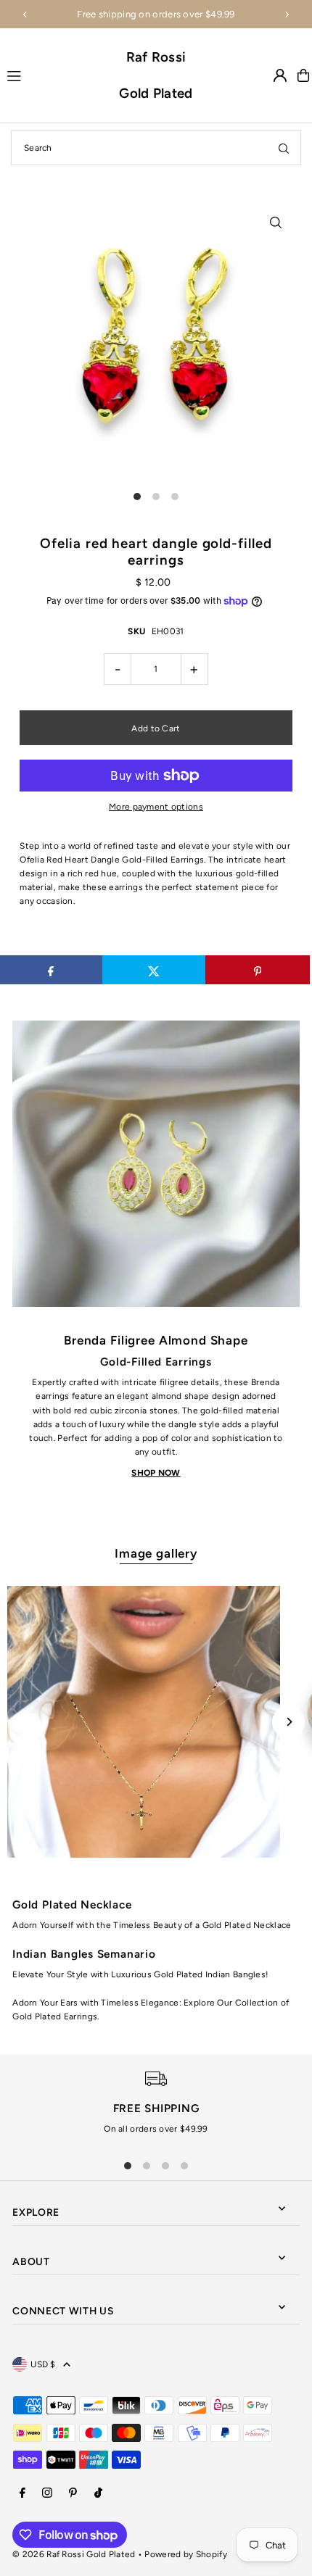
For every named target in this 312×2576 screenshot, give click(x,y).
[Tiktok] (98, 2494)
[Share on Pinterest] (257, 970)
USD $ (43, 2364)
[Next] (287, 14)
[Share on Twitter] (154, 970)
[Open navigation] (56, 75)
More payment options (156, 807)
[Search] (284, 148)
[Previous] (25, 14)
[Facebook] (22, 2494)
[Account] (280, 75)
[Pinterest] (73, 2494)
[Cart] (303, 75)
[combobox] (156, 148)
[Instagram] (47, 2494)
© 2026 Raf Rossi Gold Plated (74, 2554)
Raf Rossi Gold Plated (156, 75)
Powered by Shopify (185, 2554)
